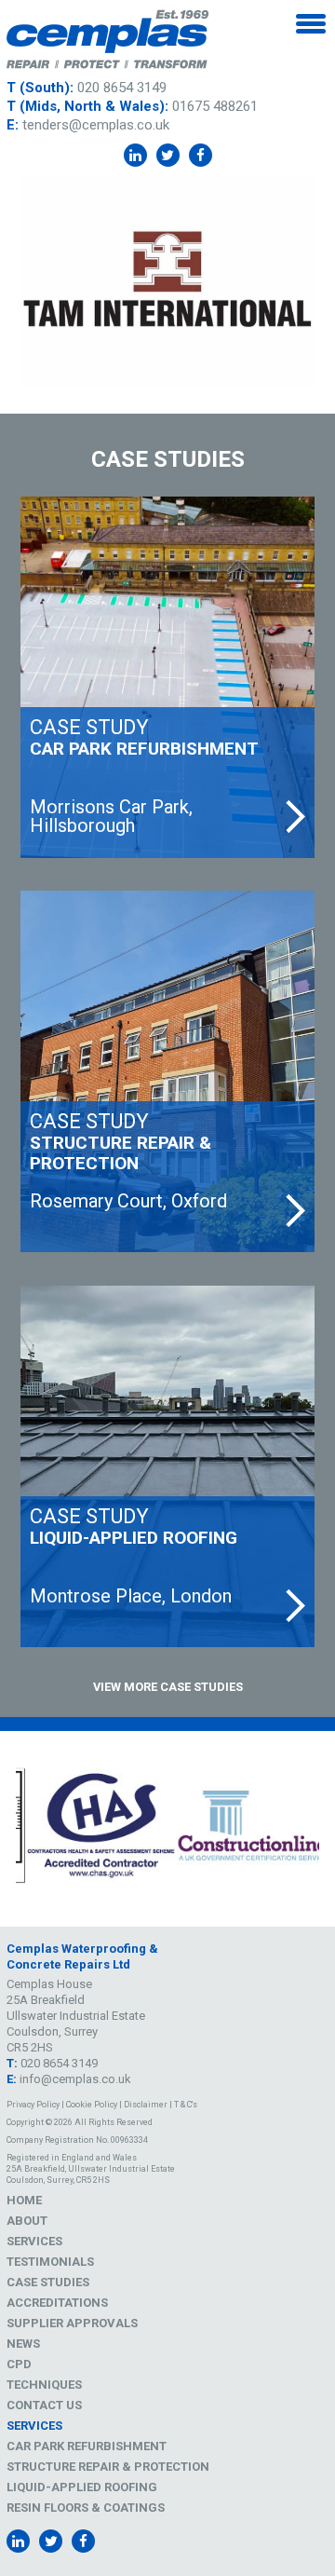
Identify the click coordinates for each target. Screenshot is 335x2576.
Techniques (44, 2385)
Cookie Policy (92, 2105)
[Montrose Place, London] (167, 1466)
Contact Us (44, 2405)
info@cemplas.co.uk (75, 2079)
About (27, 2221)
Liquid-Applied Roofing (82, 2487)
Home (24, 2200)
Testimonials (50, 2262)
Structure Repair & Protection (108, 2467)
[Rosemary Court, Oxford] (167, 1071)
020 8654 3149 (122, 88)
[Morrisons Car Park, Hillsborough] (167, 677)
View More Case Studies (168, 1687)
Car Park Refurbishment (87, 2446)
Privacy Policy (33, 2105)
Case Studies (48, 2282)
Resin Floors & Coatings (86, 2508)
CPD (19, 2364)
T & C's (186, 2105)
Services (34, 2241)
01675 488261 (215, 106)
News (23, 2344)
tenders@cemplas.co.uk (96, 125)
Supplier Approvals (72, 2323)
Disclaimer (146, 2105)
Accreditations (57, 2303)
